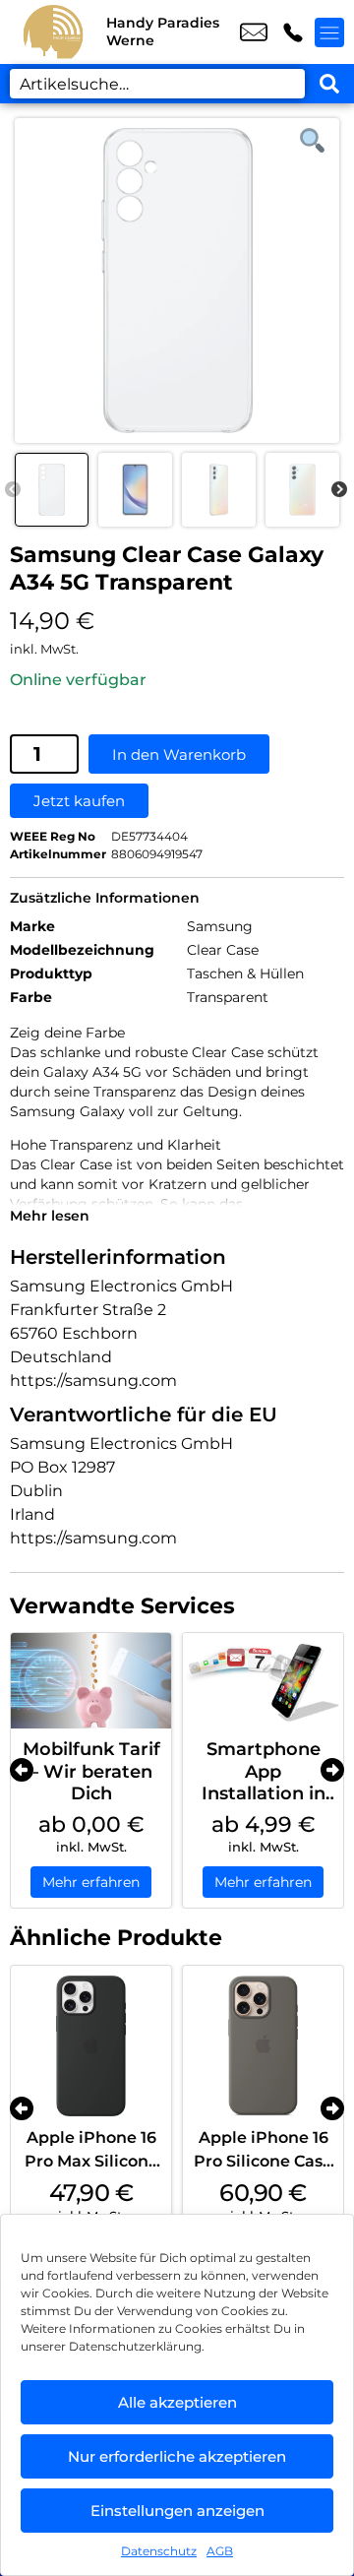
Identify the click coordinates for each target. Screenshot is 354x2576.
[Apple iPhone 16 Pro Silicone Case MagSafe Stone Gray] (263, 2046)
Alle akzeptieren (177, 2402)
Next (339, 490)
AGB (220, 2551)
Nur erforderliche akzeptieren (177, 2456)
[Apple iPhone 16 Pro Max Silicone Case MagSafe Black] (91, 2046)
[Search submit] (329, 84)
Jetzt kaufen (79, 801)
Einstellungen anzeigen (177, 2511)
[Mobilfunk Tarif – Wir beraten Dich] (91, 1681)
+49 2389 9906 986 (293, 32)
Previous (13, 490)
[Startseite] (53, 32)
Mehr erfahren (91, 1882)
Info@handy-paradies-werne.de (254, 32)
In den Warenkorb (179, 754)
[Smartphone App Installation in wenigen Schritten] (263, 1681)
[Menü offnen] (329, 32)
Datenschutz (159, 2551)
